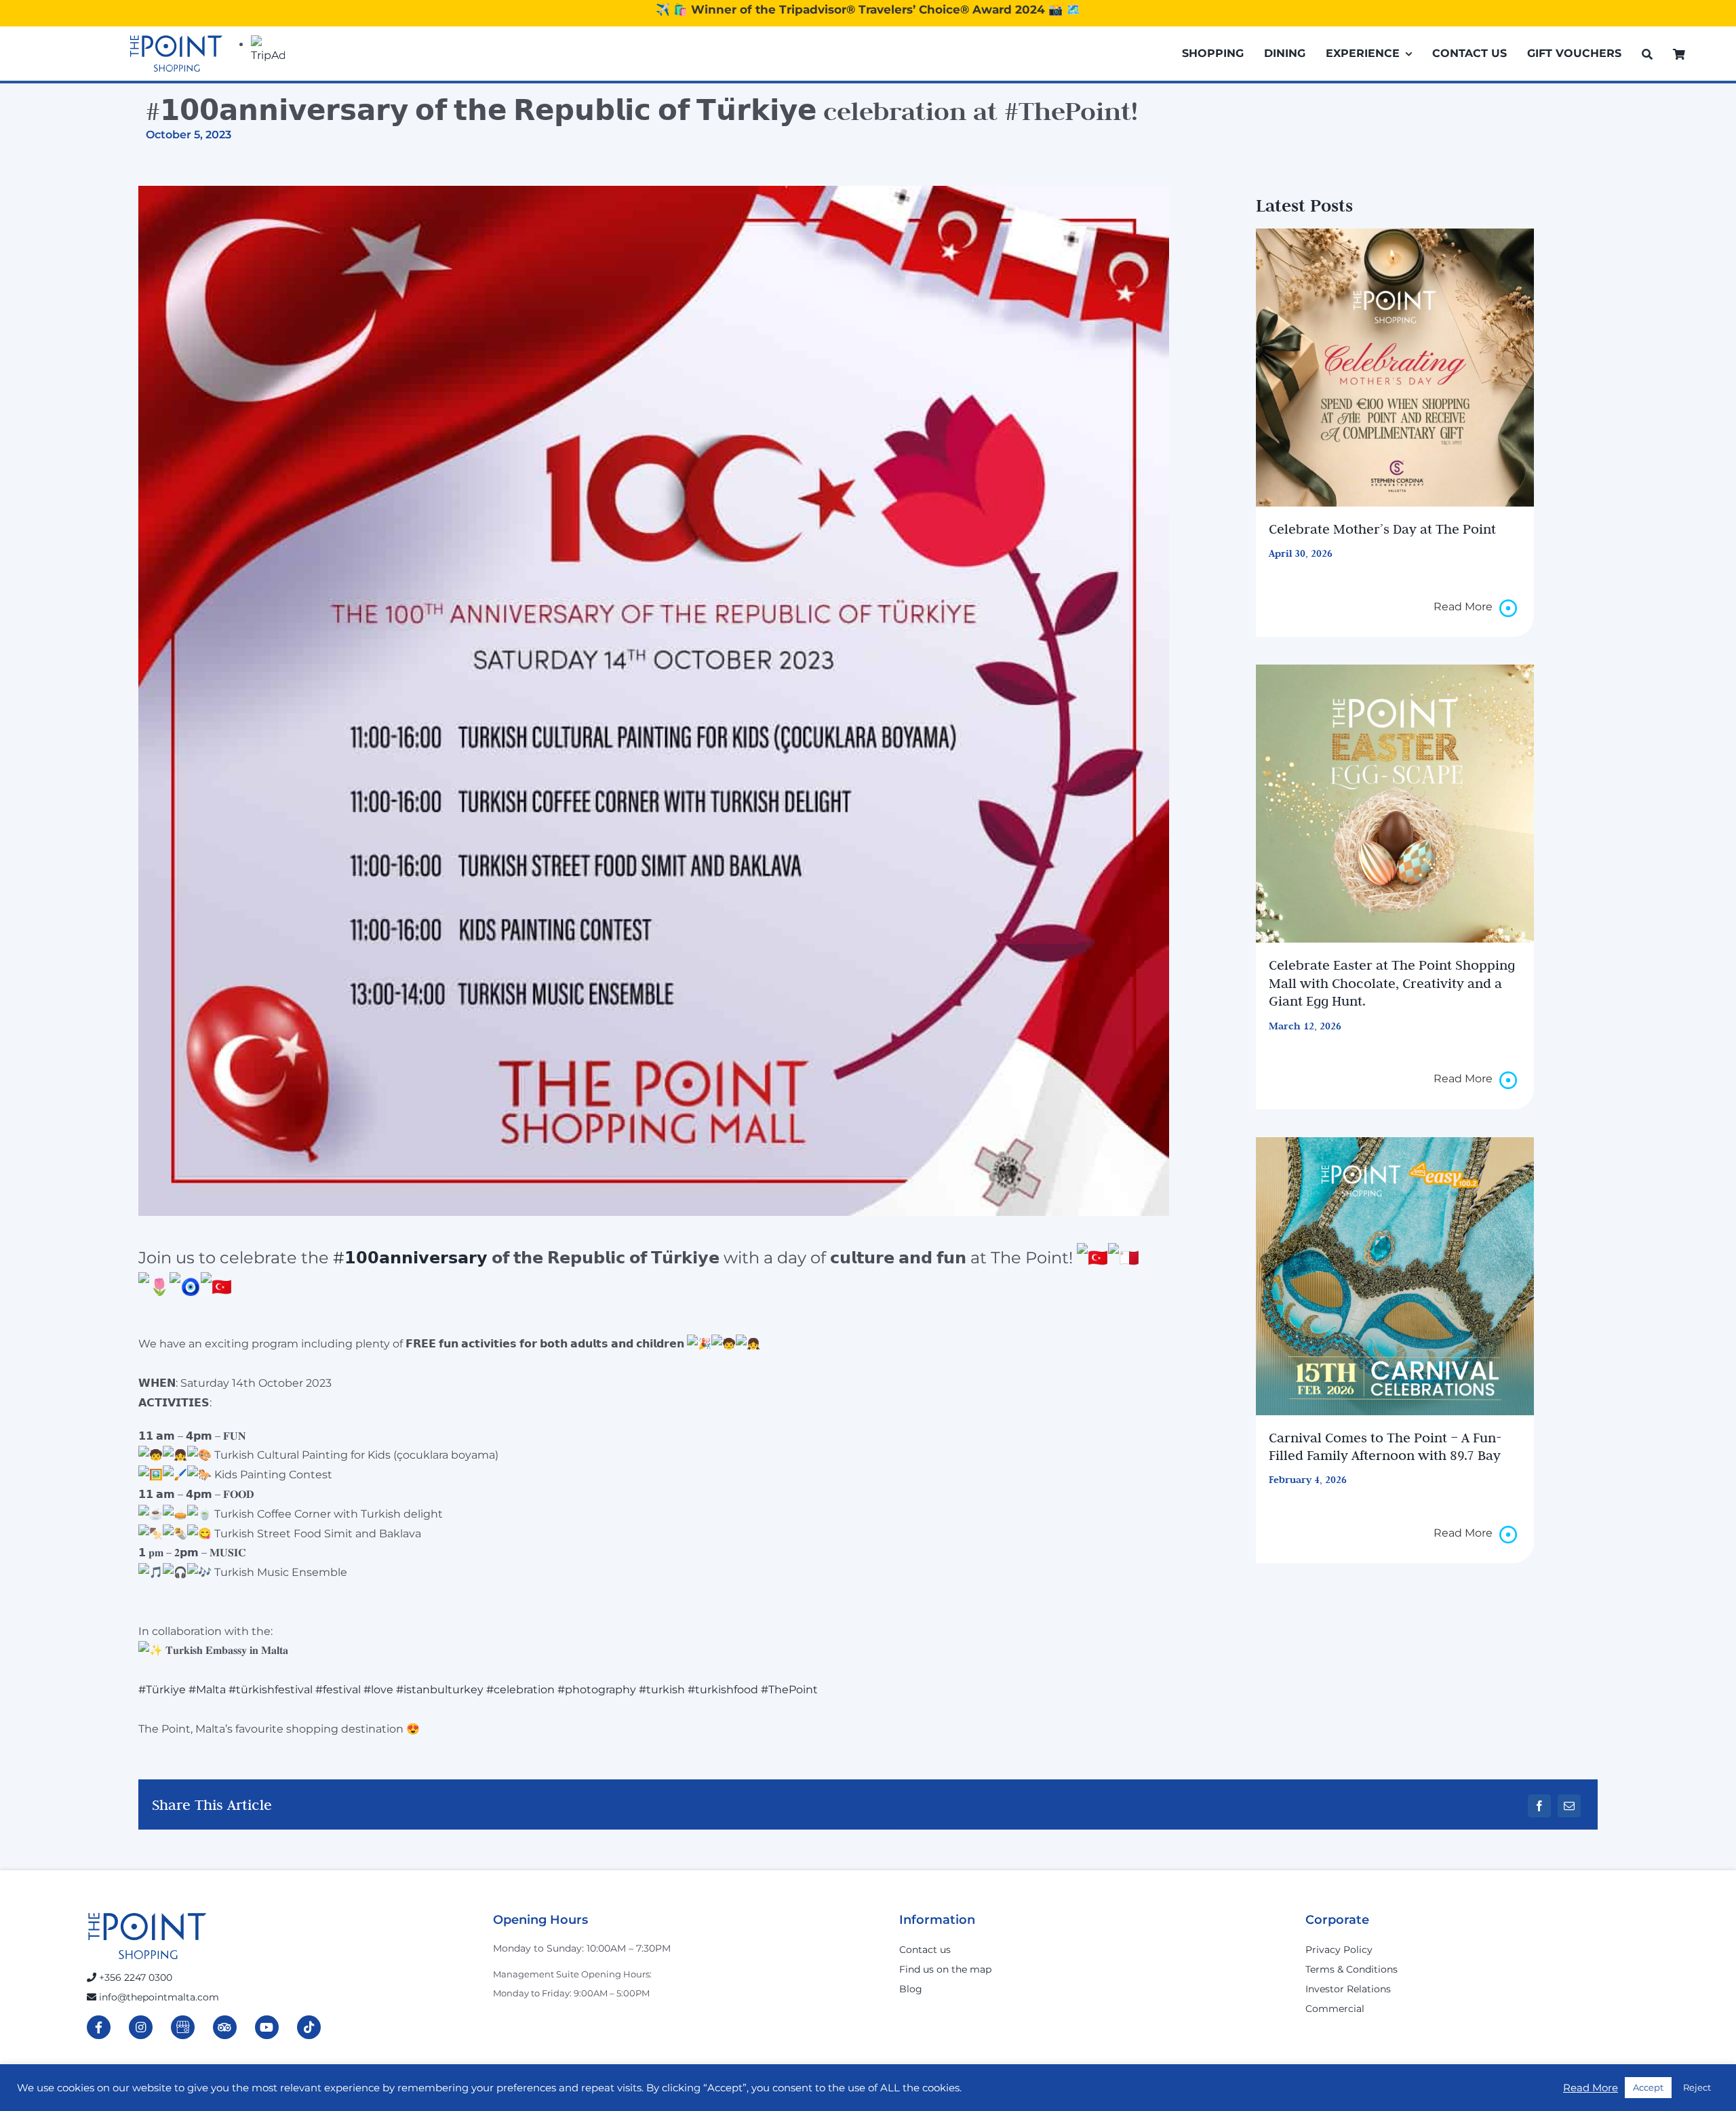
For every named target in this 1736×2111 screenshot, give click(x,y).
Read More (1591, 2088)
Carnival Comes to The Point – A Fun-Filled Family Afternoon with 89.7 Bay (1385, 1446)
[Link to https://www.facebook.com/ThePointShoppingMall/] (99, 2027)
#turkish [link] (662, 1690)
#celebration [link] (520, 1690)
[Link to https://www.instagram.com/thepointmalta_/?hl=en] (141, 2027)
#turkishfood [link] (723, 1690)
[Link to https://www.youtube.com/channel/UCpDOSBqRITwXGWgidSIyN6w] (267, 2027)
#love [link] (378, 1690)
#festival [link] (338, 1690)
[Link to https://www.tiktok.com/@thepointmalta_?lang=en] (309, 2027)
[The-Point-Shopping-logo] (176, 54)
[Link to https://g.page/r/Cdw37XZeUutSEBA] (183, 2027)
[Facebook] (1539, 1806)
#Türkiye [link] (162, 1690)
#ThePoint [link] (789, 1690)
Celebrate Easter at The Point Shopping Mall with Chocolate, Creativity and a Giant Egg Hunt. (1392, 983)
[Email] (1569, 1806)
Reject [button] (1697, 2087)
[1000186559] (1394, 368)
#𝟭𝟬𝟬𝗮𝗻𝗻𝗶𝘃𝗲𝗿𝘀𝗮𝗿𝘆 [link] (410, 1258)
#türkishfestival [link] (271, 1690)
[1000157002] (1394, 804)
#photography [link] (597, 1690)
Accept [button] (1648, 2087)
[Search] (1647, 54)
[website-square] (1394, 1276)
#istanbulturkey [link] (440, 1690)
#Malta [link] (207, 1690)
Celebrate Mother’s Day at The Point (1382, 529)
